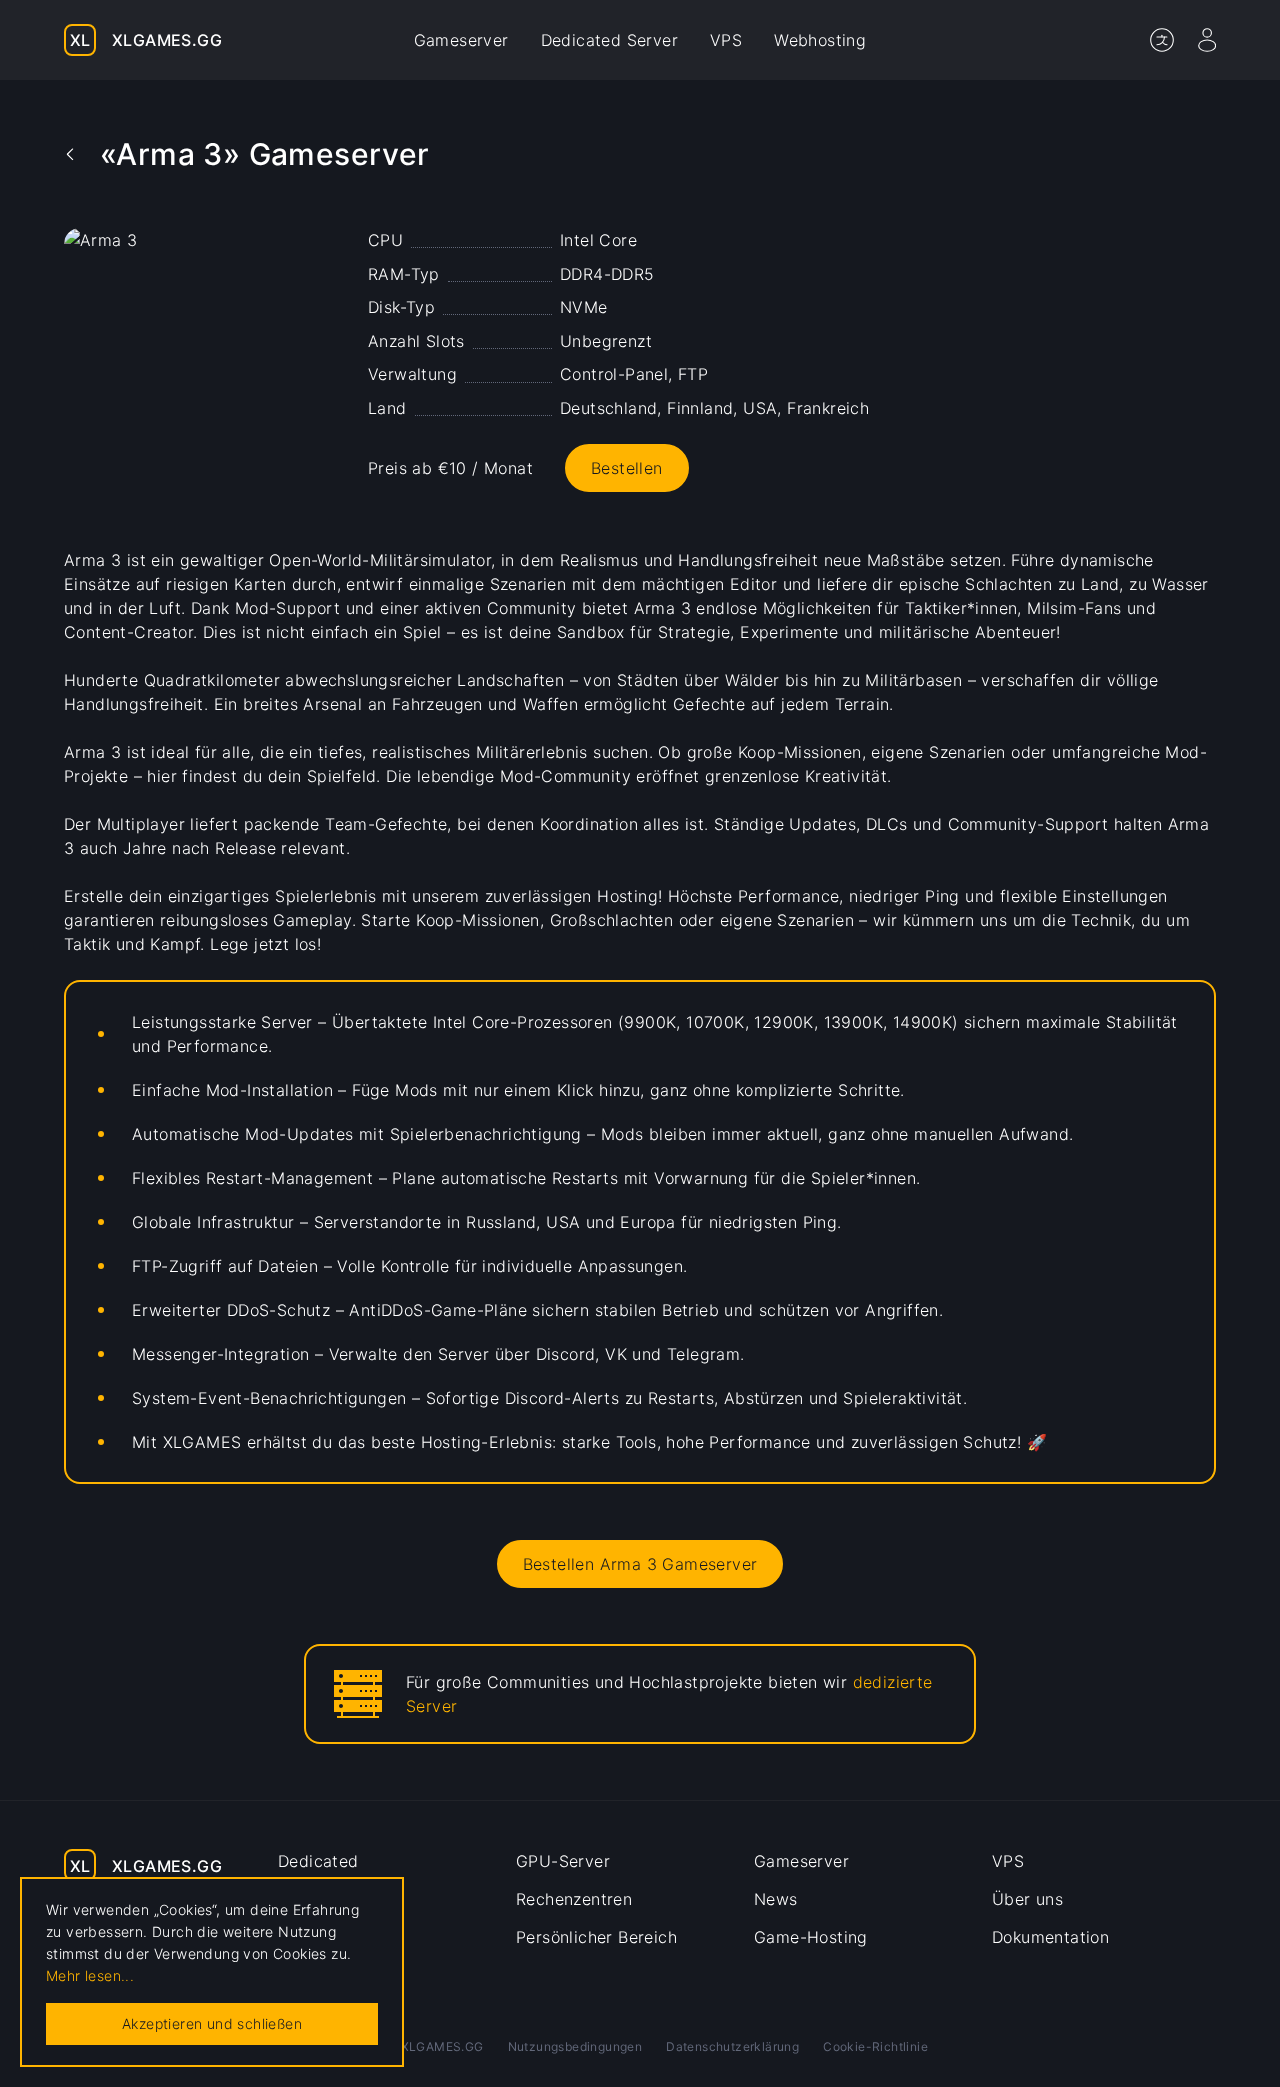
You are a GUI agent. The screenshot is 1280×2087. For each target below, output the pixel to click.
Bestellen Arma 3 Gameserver (640, 1564)
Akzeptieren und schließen (212, 2023)
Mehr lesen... (90, 1975)
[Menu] (1207, 40)
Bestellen (627, 468)
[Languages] (1162, 40)
